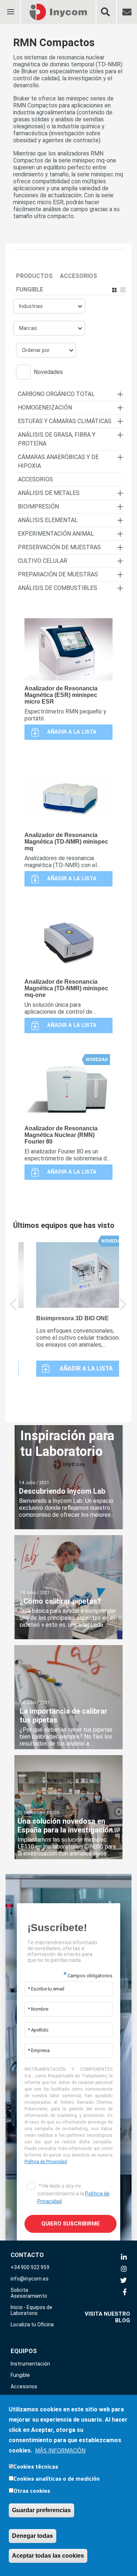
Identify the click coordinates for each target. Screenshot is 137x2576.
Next (123, 1310)
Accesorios (79, 276)
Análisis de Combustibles (58, 588)
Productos (34, 276)
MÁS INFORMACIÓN (60, 2450)
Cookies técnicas (36, 2466)
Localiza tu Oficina (32, 2324)
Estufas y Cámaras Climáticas (65, 421)
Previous (14, 1310)
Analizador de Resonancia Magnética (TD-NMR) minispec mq (66, 842)
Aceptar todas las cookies (48, 2556)
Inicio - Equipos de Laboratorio (31, 2310)
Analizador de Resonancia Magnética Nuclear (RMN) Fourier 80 (61, 1135)
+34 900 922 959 (30, 2267)
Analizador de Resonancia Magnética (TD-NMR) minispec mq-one (66, 988)
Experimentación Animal (56, 534)
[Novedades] (25, 373)
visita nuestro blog (107, 2317)
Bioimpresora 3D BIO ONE (73, 1318)
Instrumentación (30, 2364)
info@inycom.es (30, 2279)
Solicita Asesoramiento (29, 2293)
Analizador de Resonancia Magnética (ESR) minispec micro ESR (61, 695)
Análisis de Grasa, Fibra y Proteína (57, 439)
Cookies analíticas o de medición (57, 2478)
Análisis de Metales (49, 493)
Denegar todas (33, 2536)
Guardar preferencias (41, 2510)
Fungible (30, 289)
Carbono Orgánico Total (56, 394)
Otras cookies (32, 2491)
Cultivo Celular (43, 561)
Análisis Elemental (48, 520)
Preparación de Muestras (58, 574)
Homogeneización (45, 408)
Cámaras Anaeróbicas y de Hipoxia (58, 461)
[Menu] (10, 7)
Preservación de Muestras (59, 547)
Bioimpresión (38, 507)
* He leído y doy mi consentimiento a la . (73, 2194)
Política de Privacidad (46, 2162)
